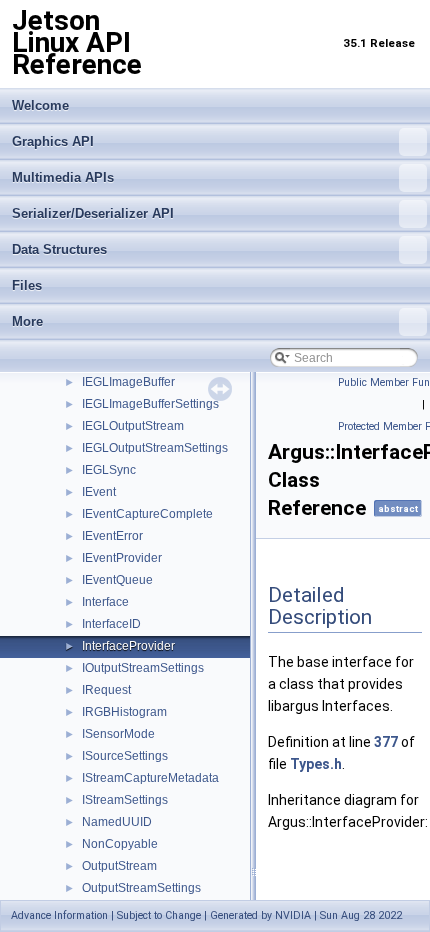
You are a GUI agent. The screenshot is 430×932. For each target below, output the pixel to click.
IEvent (99, 492)
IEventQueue (117, 580)
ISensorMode (118, 734)
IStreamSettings (125, 800)
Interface (105, 602)
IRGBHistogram (124, 712)
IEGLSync (109, 470)
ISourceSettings (125, 756)
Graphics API (53, 141)
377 (386, 742)
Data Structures (59, 249)
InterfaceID (111, 624)
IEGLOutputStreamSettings (155, 448)
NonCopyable (120, 844)
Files (27, 285)
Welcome (40, 105)
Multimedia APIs (63, 177)
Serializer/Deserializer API (93, 213)
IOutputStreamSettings (143, 668)
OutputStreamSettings (141, 888)
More (27, 321)
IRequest (106, 690)
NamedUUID (117, 822)
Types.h (316, 764)
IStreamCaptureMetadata (150, 778)
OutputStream (119, 866)
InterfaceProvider (128, 646)
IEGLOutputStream (133, 426)
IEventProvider (122, 558)
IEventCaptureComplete (147, 514)
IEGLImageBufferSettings (150, 404)
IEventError (112, 536)
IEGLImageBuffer (128, 382)
